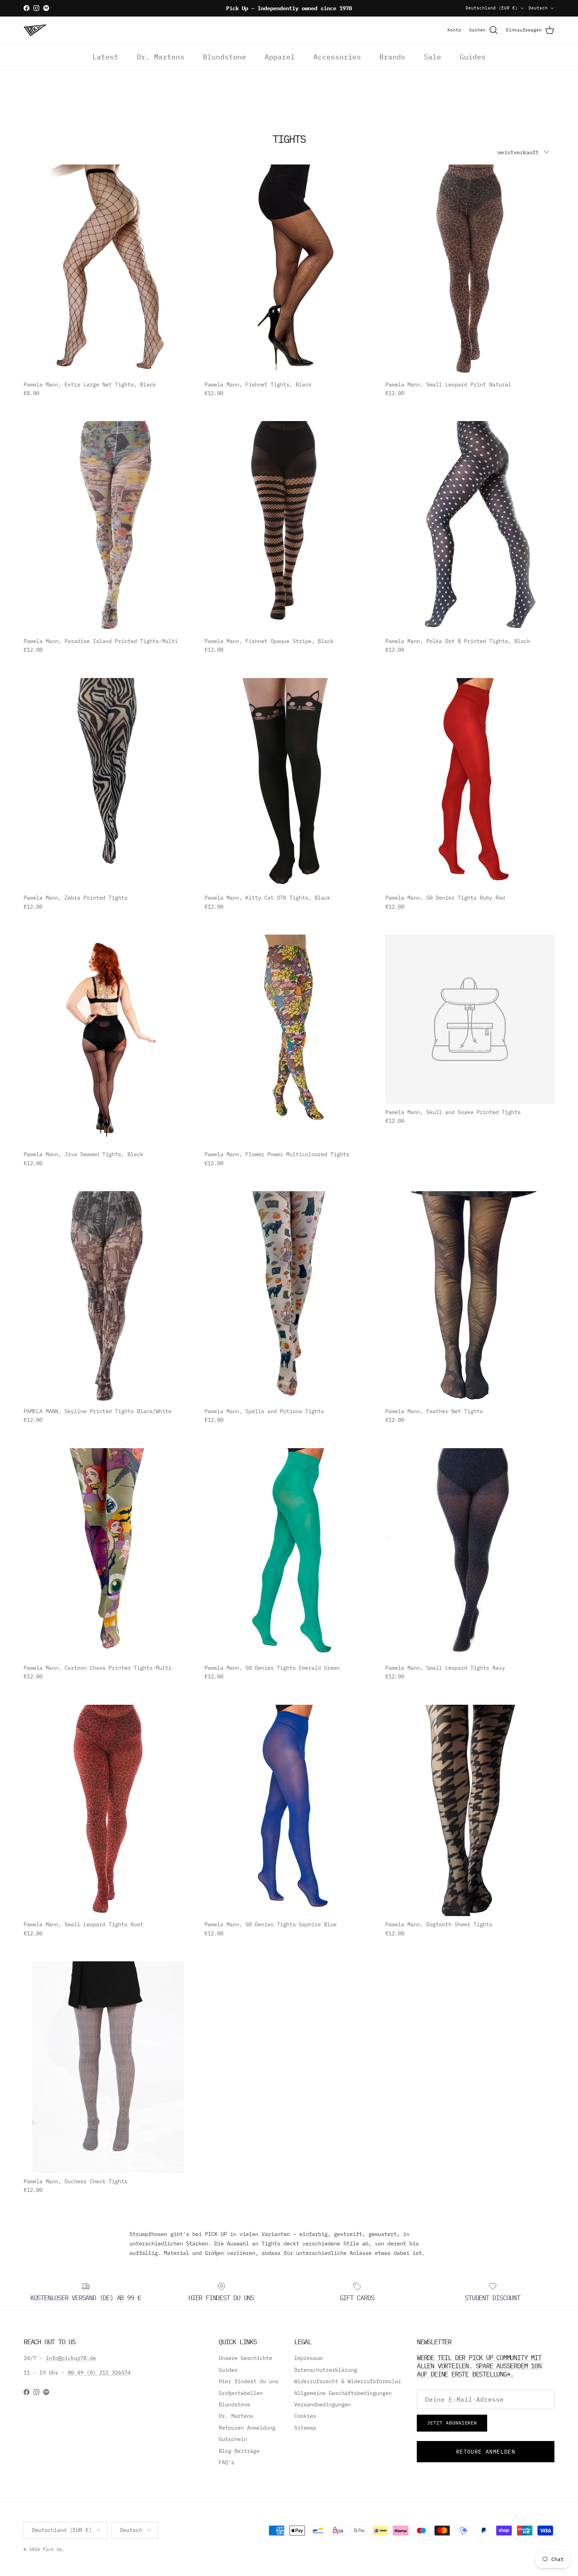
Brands (392, 57)
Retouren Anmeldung (247, 2428)
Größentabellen (241, 2393)
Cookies (305, 2416)
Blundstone (225, 57)
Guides (473, 57)
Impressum (308, 2358)
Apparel (280, 57)
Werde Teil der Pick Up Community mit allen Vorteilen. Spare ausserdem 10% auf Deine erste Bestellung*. (479, 2365)
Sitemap (305, 2428)
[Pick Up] (35, 30)
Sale (433, 57)
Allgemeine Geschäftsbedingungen (343, 2393)
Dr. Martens (161, 57)
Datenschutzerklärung (326, 2370)
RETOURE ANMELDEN (486, 2452)
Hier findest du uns (249, 2381)
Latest (105, 57)
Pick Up (52, 2549)
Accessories (337, 57)
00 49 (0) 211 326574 (99, 2373)
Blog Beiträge (239, 2451)
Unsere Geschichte (245, 2358)
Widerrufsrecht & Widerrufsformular (348, 2381)
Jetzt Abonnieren (452, 2423)
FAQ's (226, 2462)
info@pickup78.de (71, 2358)
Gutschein (233, 2439)
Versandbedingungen (322, 2404)
